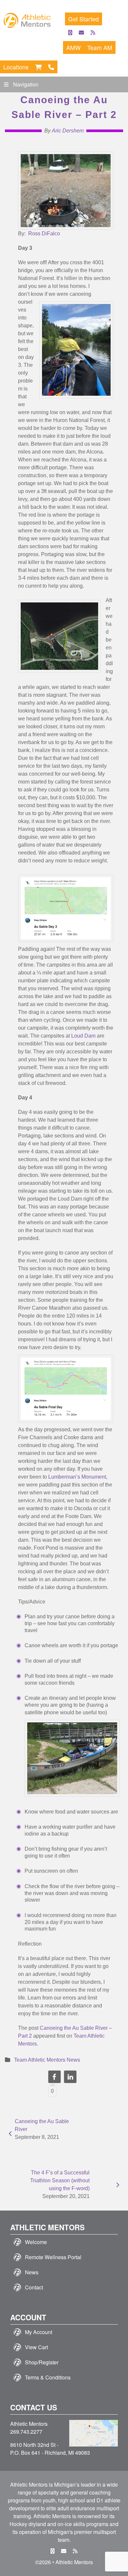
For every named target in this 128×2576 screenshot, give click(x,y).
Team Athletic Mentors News (47, 2060)
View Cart (36, 2347)
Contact (34, 2287)
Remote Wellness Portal (53, 2257)
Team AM (100, 47)
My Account (39, 2332)
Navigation (26, 84)
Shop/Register (42, 2362)
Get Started (84, 19)
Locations (16, 67)
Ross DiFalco (44, 234)
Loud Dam (83, 1036)
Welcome (36, 2242)
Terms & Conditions (48, 2377)
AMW (74, 47)
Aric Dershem (68, 131)
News (32, 2272)
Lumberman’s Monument (77, 1477)
